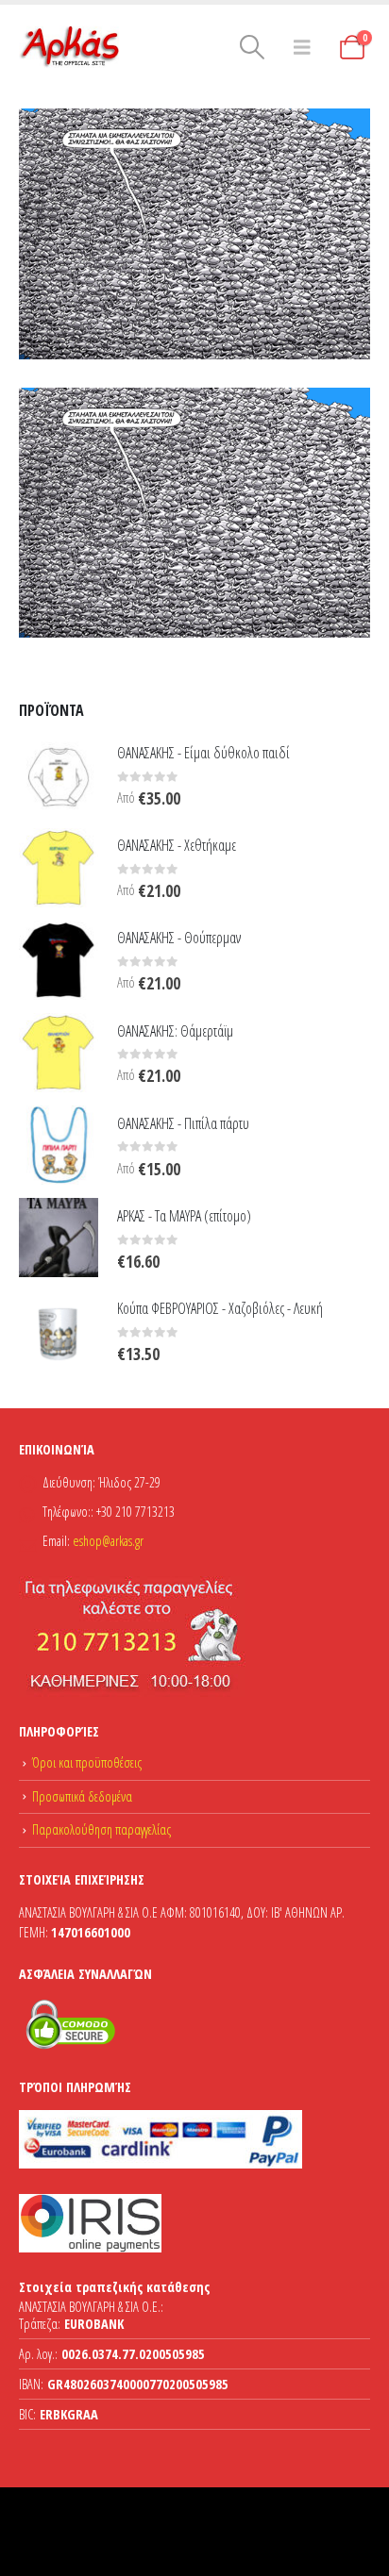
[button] (252, 47)
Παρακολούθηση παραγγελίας (101, 1829)
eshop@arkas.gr (108, 1541)
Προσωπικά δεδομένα (82, 1796)
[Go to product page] (59, 774)
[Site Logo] (71, 47)
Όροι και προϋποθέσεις (87, 1762)
